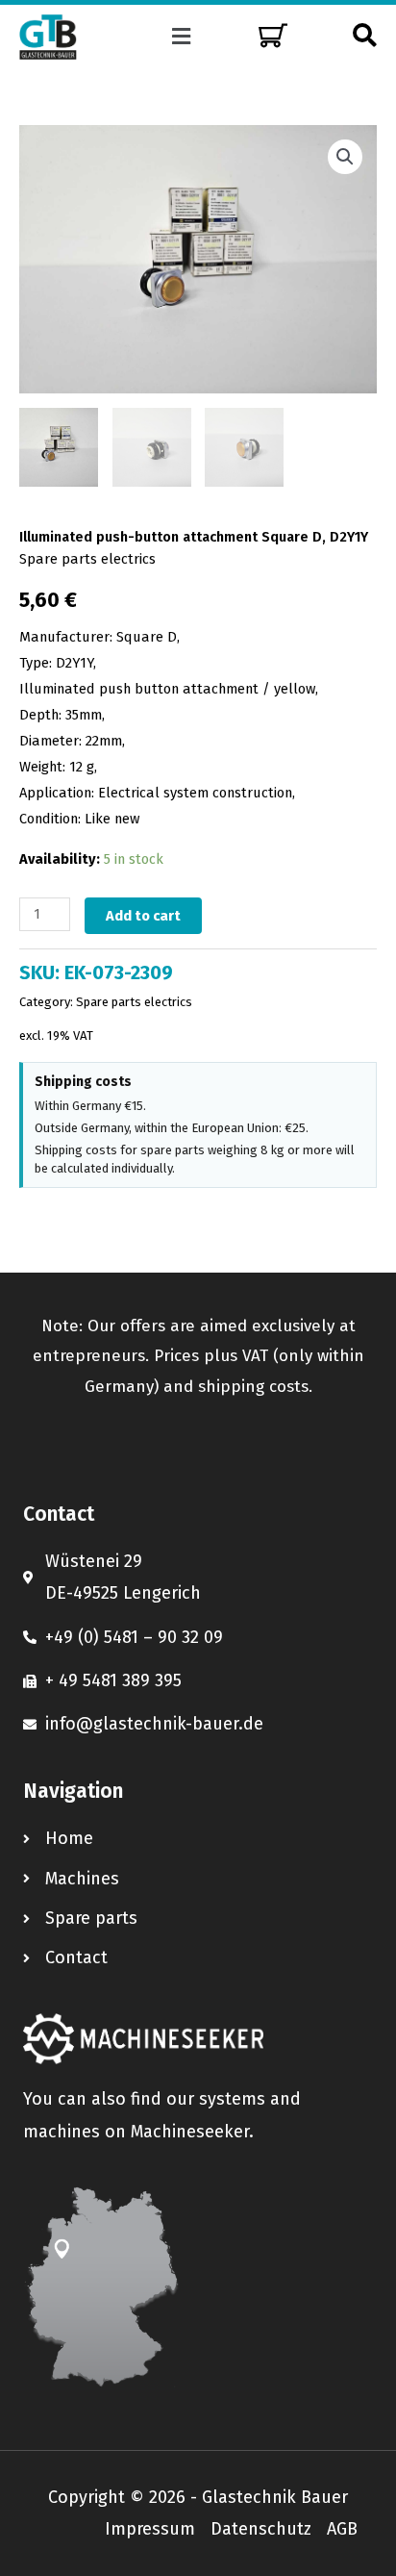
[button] (182, 37)
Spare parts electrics (87, 559)
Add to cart (143, 916)
